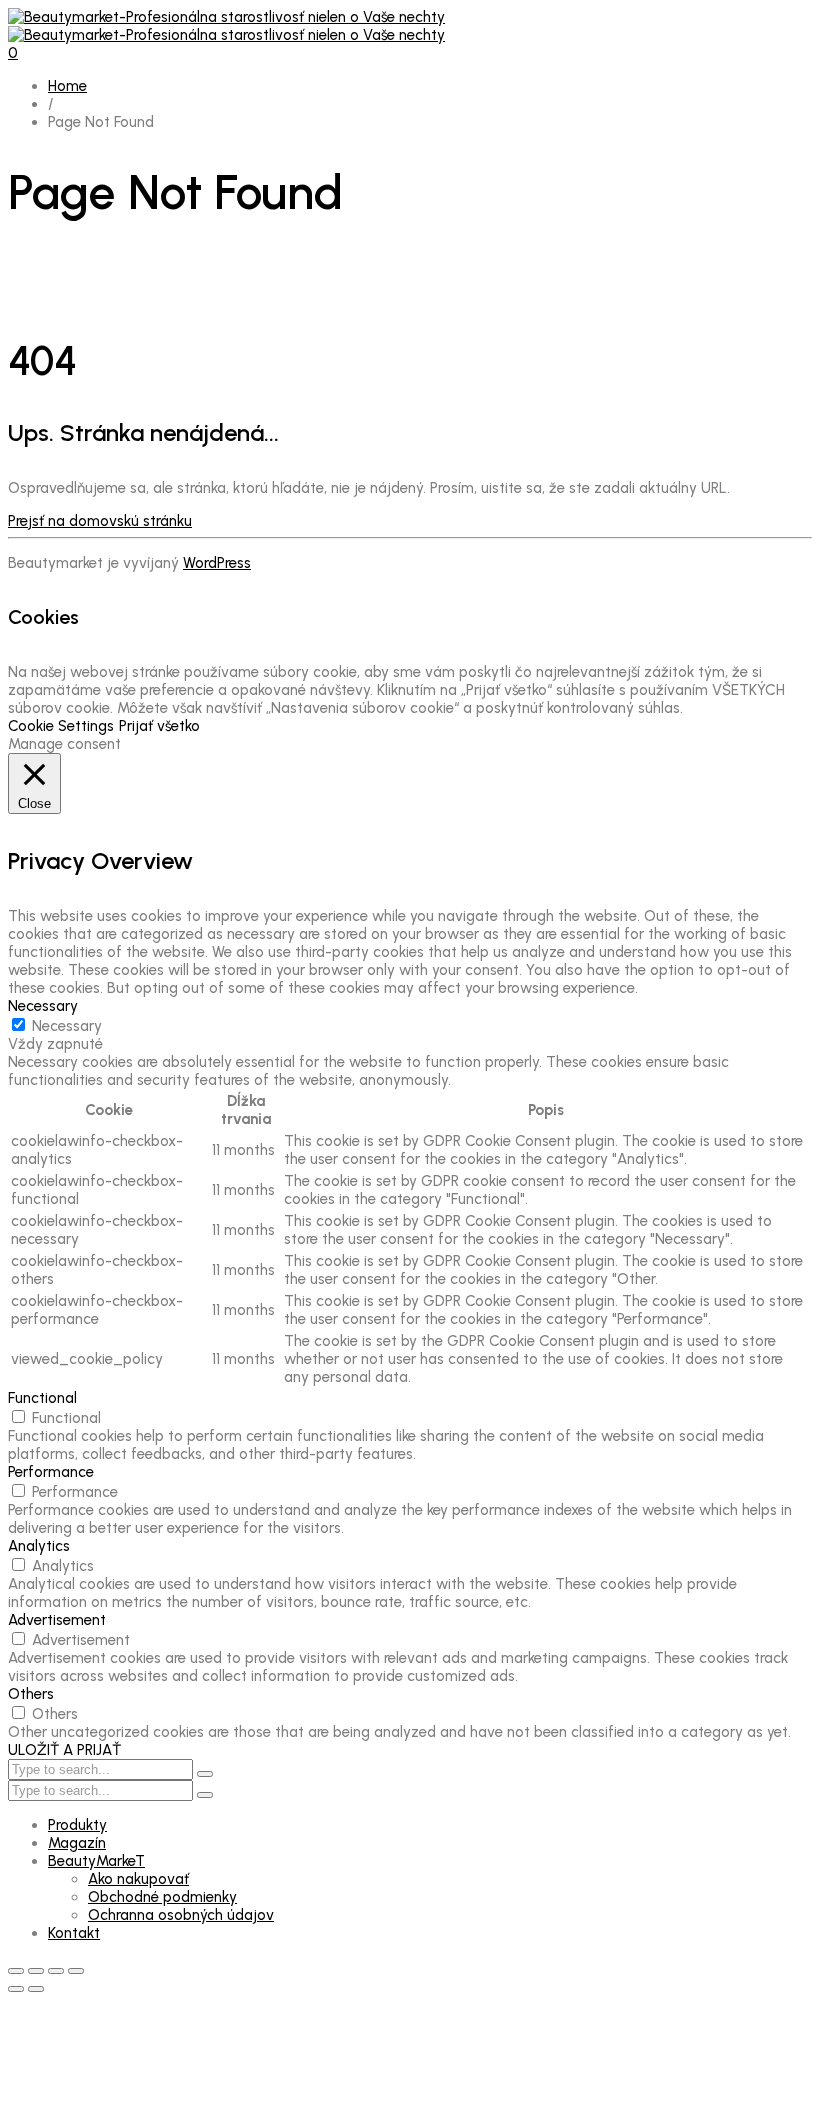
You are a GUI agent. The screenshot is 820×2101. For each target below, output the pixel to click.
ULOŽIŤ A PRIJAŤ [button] (64, 1750)
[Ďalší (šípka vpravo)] (36, 1989)
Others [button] (31, 1694)
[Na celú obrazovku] (36, 1971)
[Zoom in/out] (16, 1971)
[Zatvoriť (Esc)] (76, 1971)
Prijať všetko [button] (159, 726)
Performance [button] (51, 1472)
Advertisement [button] (57, 1620)
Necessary (67, 1026)
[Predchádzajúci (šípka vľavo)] (16, 1989)
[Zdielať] (56, 1971)
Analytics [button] (39, 1546)
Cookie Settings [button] (61, 726)
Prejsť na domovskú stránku (100, 521)
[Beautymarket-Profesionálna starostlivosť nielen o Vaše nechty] (226, 26)
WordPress (217, 563)
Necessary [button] (43, 1006)
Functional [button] (42, 1398)
